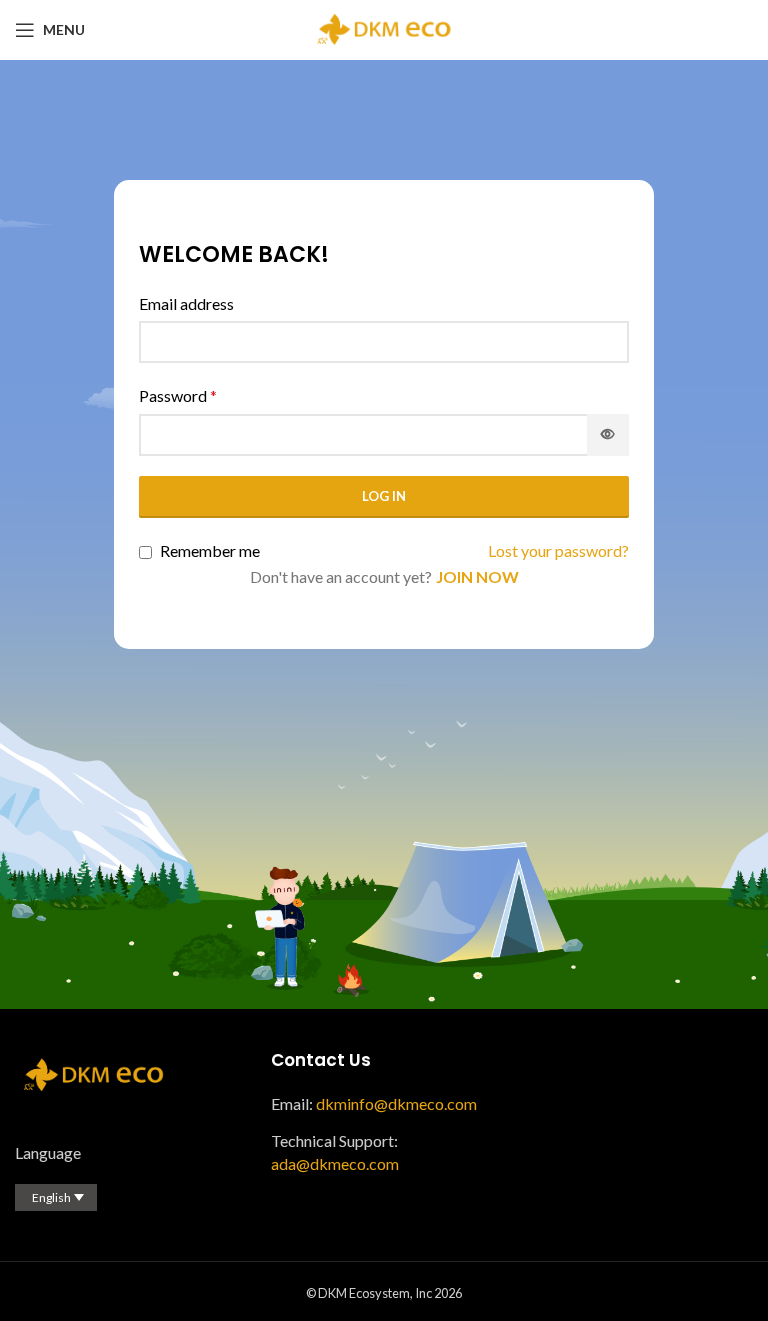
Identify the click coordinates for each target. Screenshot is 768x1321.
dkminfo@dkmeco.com (396, 1103)
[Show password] (608, 435)
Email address (186, 303)
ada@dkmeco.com (335, 1163)
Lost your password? (558, 550)
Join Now (477, 576)
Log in (384, 496)
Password (178, 395)
